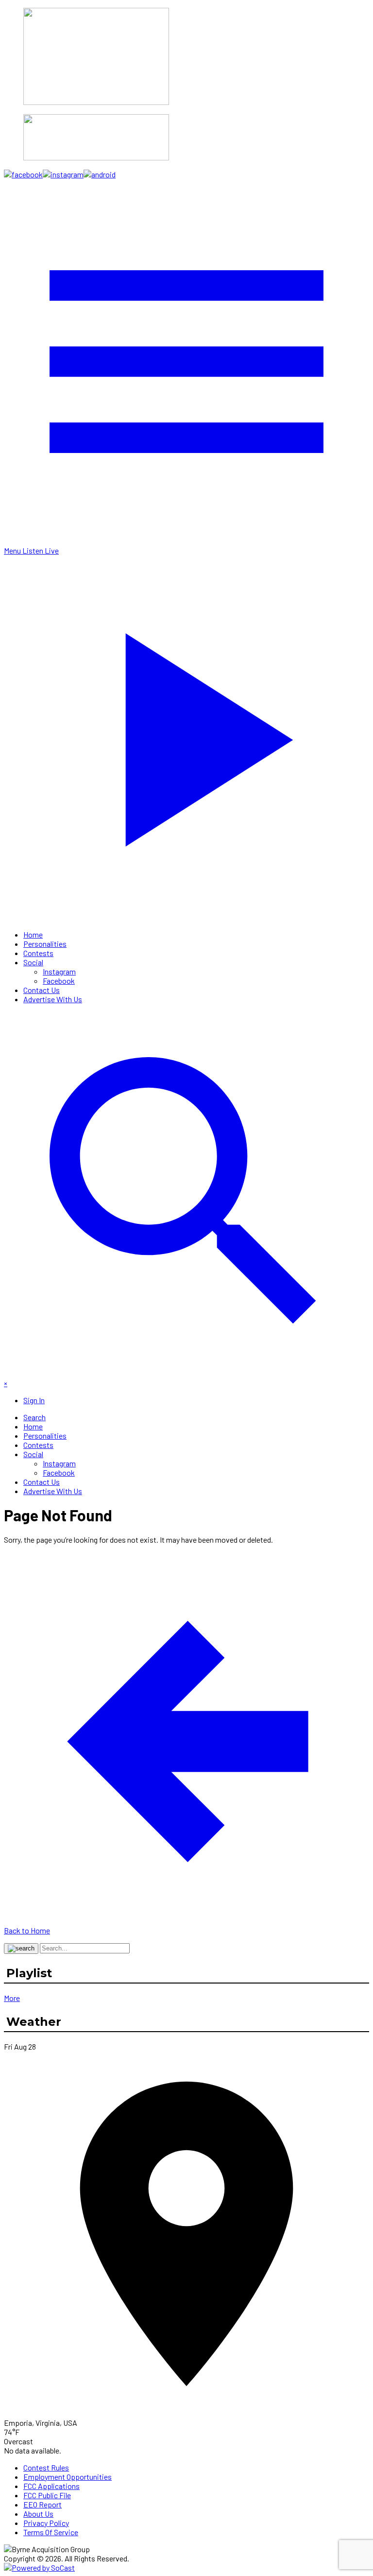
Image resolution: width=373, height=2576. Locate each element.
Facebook (59, 981)
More (12, 1998)
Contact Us (42, 990)
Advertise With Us (53, 999)
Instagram (59, 971)
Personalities (45, 944)
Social (33, 962)
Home (33, 934)
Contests (38, 953)
